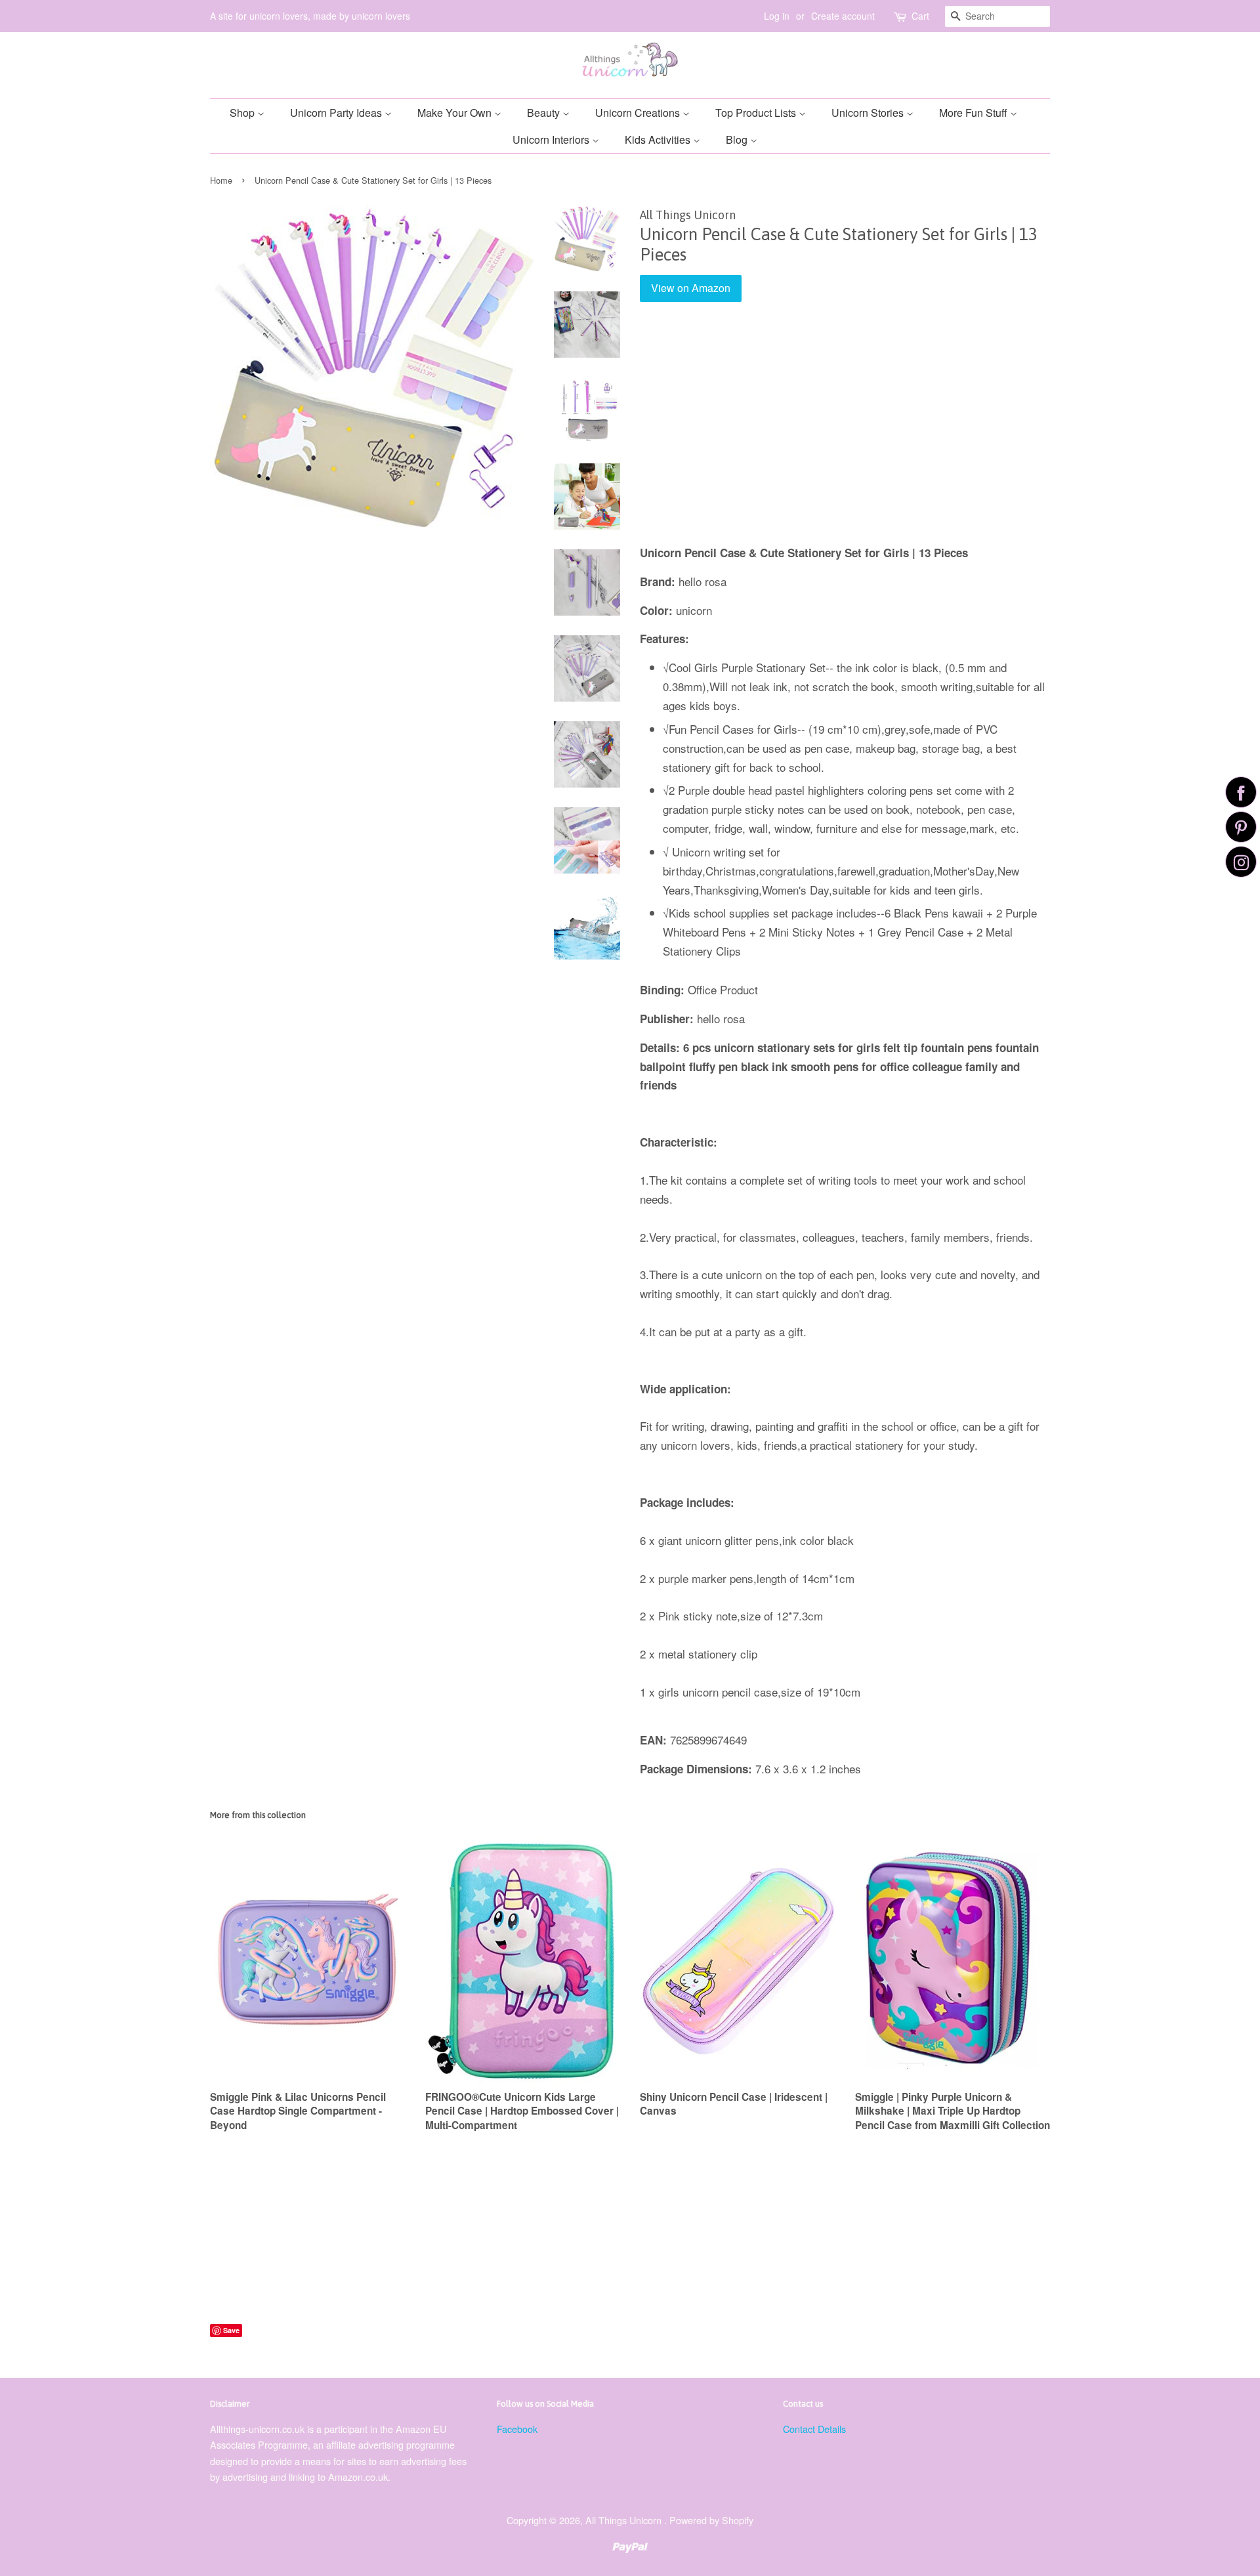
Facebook (517, 2429)
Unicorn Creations (639, 113)
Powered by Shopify (711, 2520)
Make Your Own (456, 113)
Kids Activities (659, 139)
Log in (777, 16)
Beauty (545, 113)
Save (231, 2330)
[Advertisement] (845, 433)
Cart (920, 16)
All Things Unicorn (625, 2520)
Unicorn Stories (869, 113)
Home (221, 180)
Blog (738, 139)
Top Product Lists (757, 113)
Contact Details (814, 2429)
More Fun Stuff (975, 113)
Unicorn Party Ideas (337, 113)
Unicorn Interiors (552, 139)
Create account (843, 16)
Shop (243, 113)
